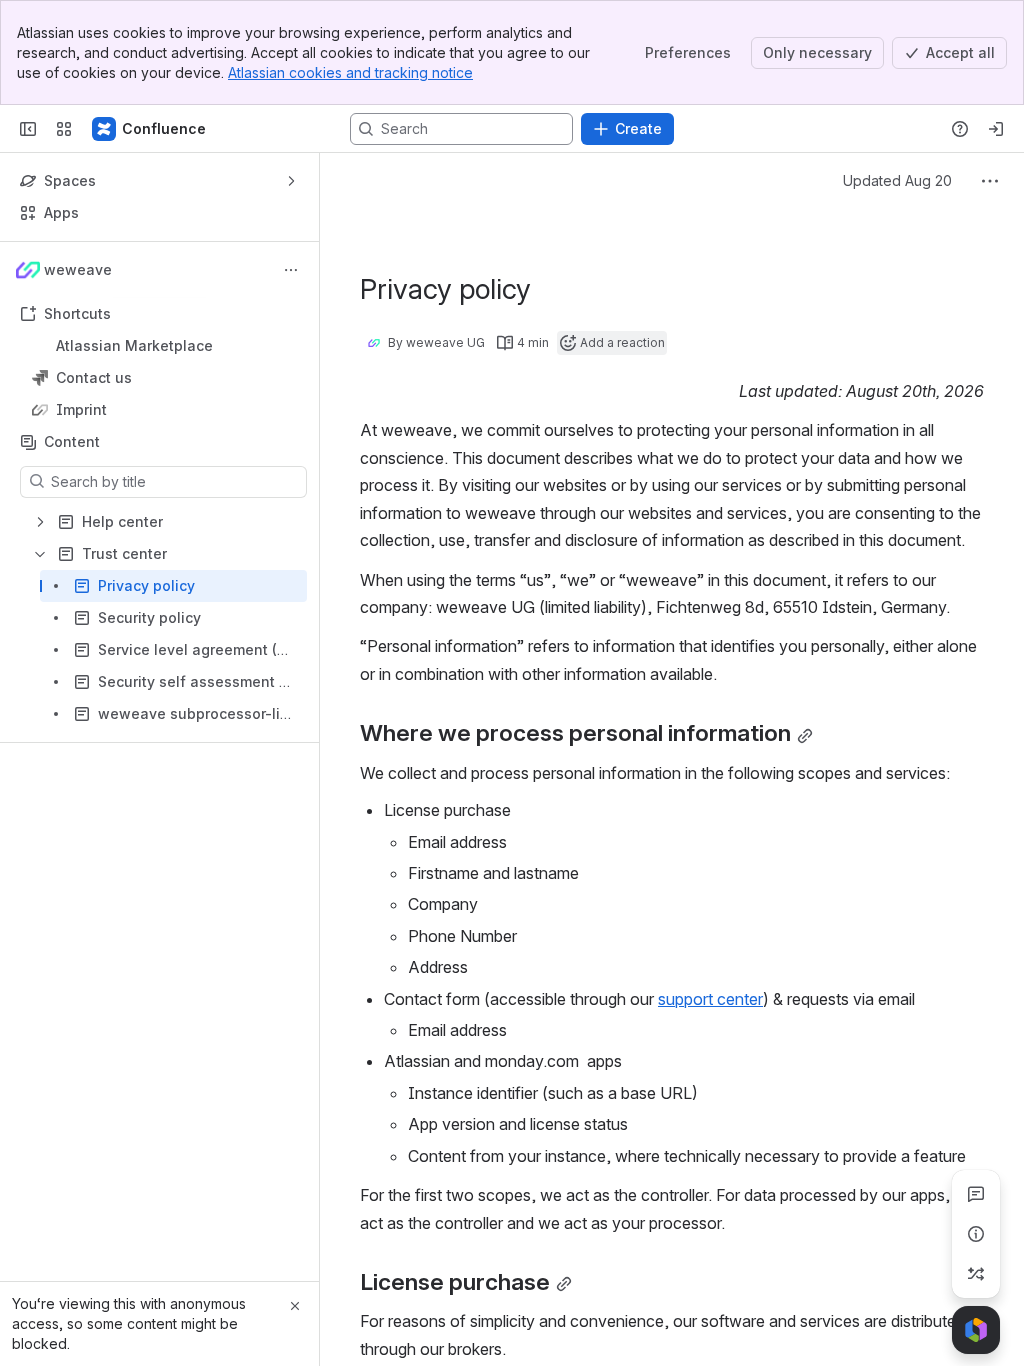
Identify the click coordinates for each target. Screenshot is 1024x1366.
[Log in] (996, 129)
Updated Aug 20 (897, 180)
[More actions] (291, 270)
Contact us (165, 378)
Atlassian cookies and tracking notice (350, 72)
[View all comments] (976, 1194)
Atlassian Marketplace (134, 345)
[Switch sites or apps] (64, 129)
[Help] (960, 129)
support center (710, 999)
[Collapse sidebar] (28, 129)
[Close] (295, 1306)
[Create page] (976, 1274)
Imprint (165, 410)
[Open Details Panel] (976, 1234)
